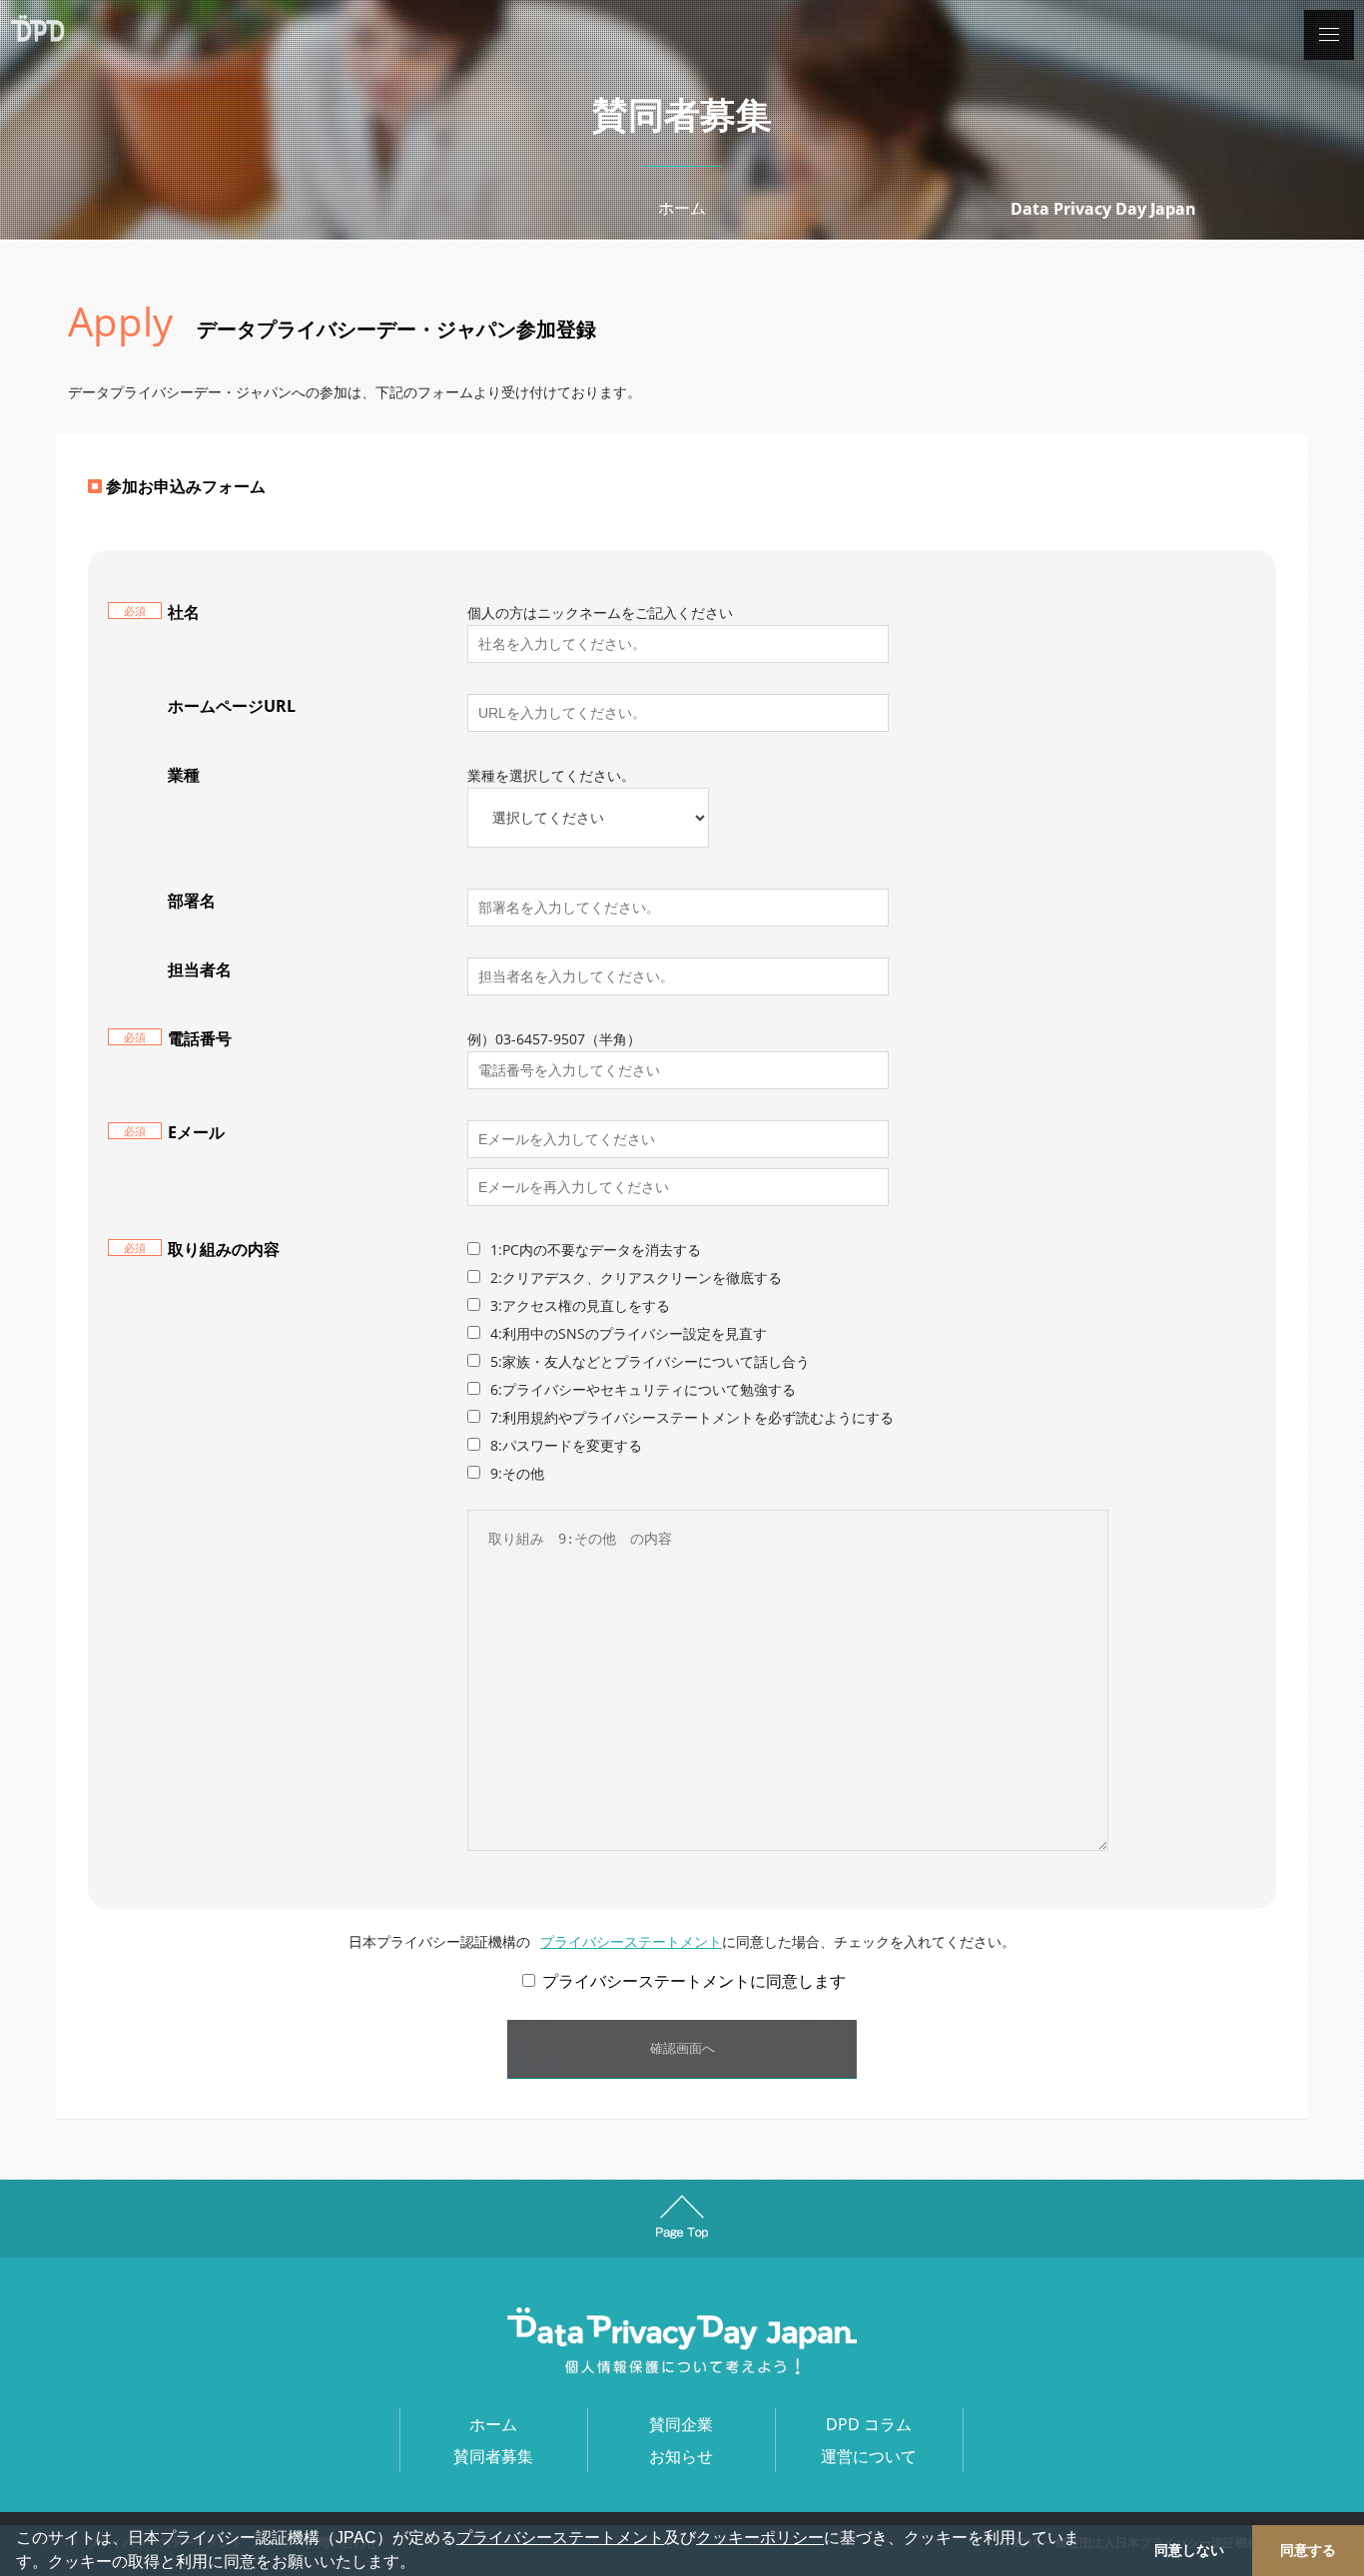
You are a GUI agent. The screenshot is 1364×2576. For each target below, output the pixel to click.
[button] (422, 2564)
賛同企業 (681, 2424)
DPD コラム (869, 2424)
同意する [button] (1308, 2550)
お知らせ (681, 2456)
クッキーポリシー (760, 2538)
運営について (869, 2456)
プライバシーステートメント (560, 2538)
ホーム (682, 208)
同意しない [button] (1189, 2550)
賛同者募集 (493, 2456)
